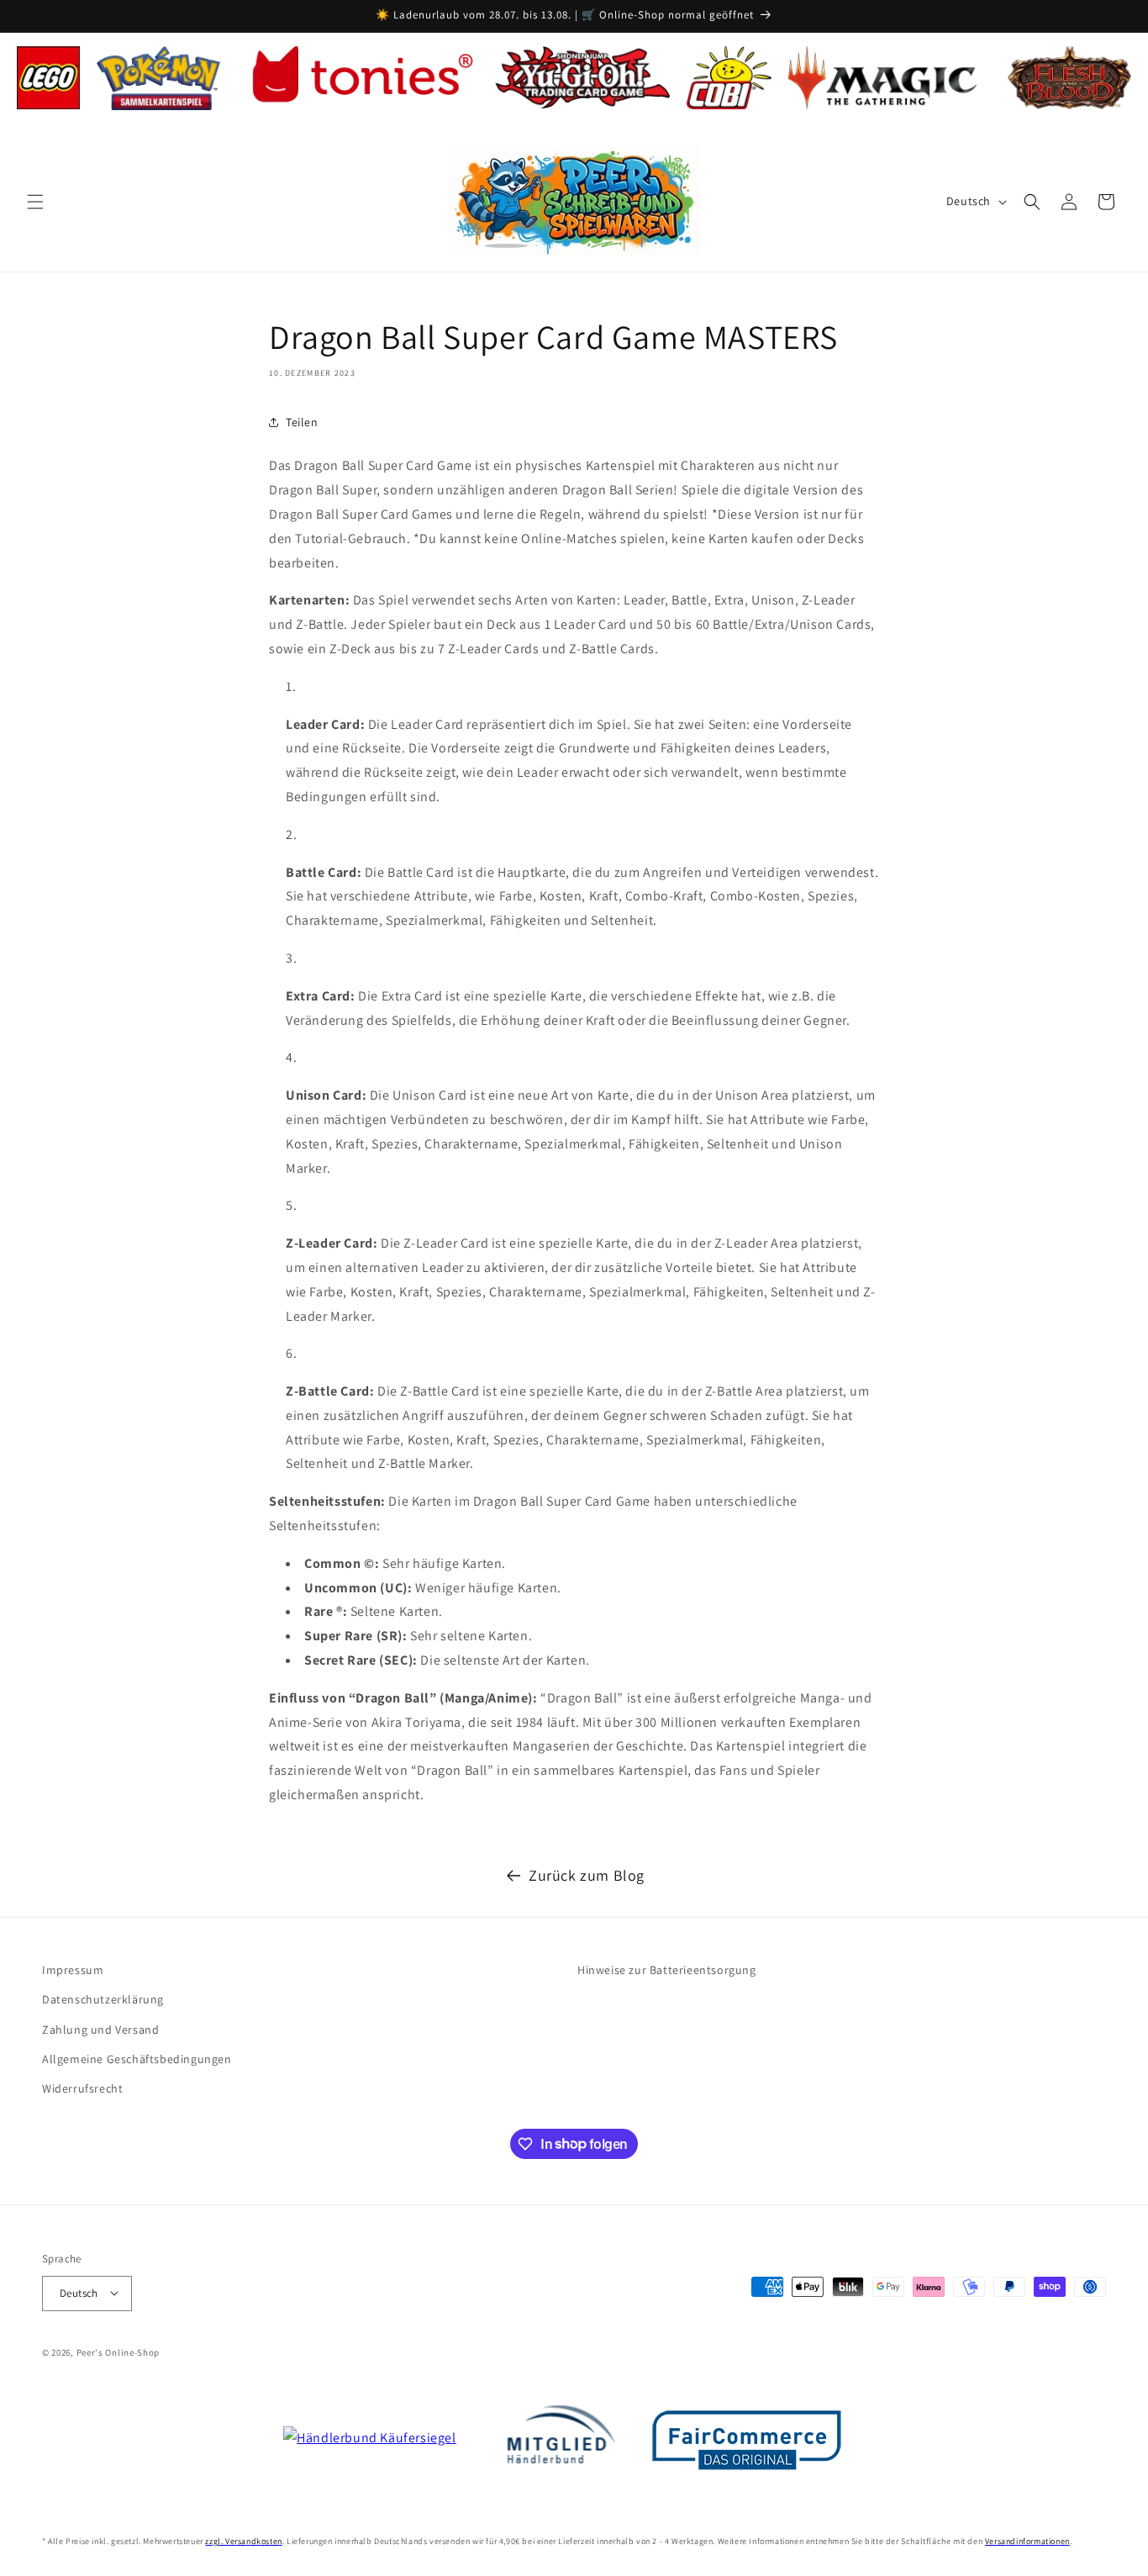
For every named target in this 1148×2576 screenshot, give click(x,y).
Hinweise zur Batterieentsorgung (667, 1970)
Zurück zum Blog (587, 1875)
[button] (35, 202)
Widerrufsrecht (82, 2088)
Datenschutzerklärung (103, 1999)
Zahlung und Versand (100, 2029)
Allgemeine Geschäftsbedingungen (137, 2058)
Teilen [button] (302, 421)
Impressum (73, 1970)
